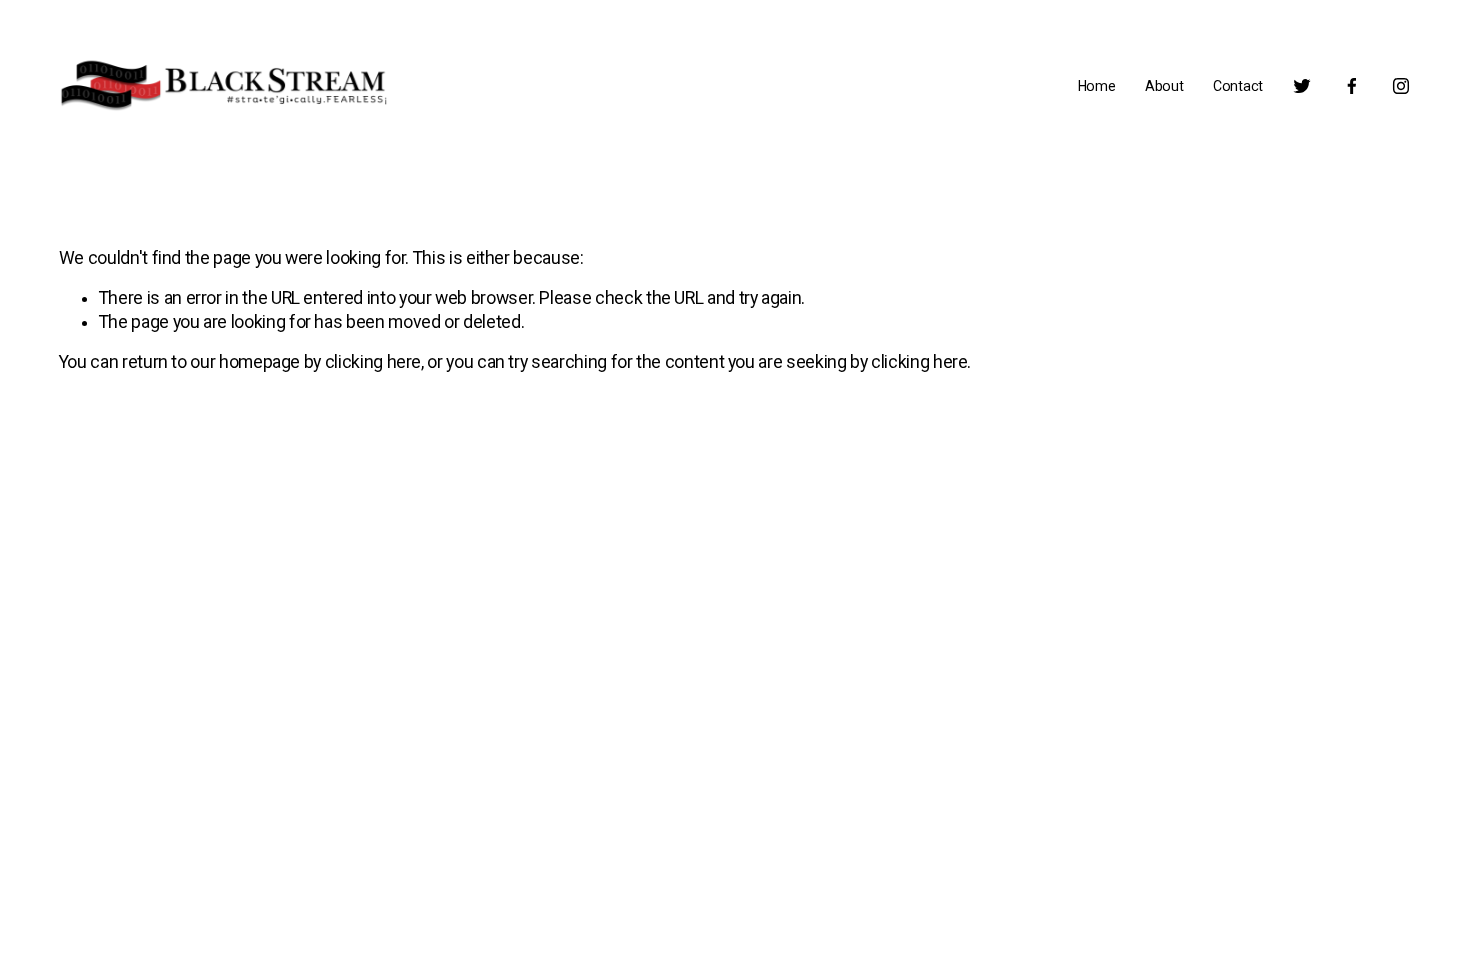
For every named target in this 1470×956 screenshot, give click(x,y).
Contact (1238, 86)
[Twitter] (1302, 86)
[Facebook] (1352, 86)
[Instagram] (1401, 86)
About (1164, 86)
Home (1097, 86)
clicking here (373, 362)
